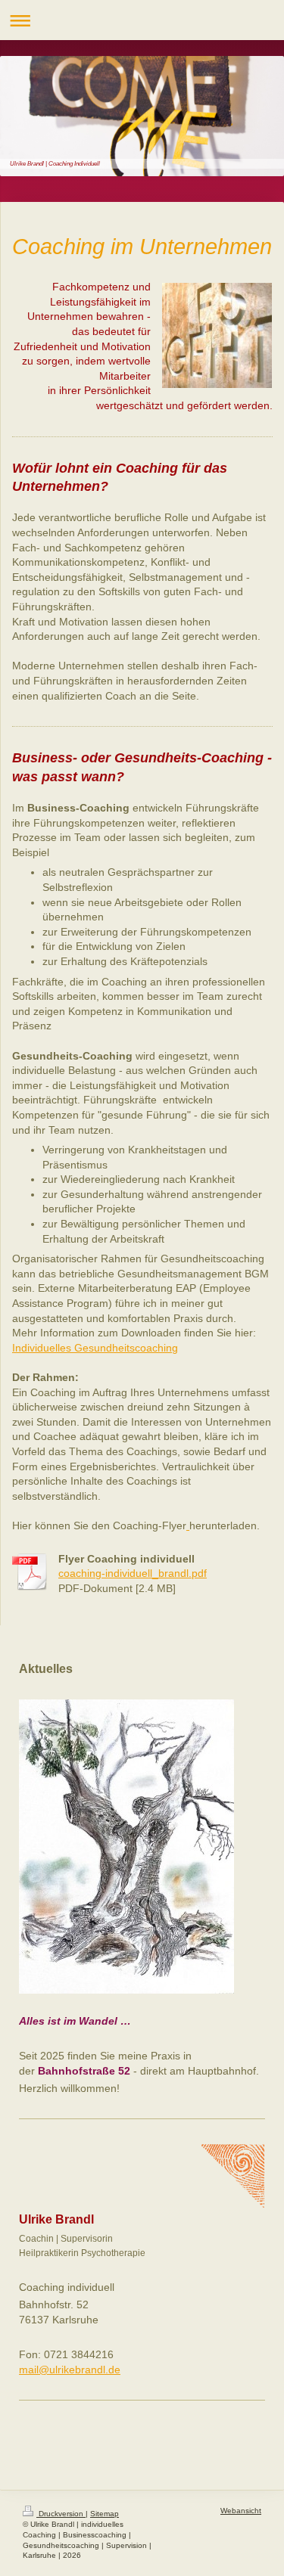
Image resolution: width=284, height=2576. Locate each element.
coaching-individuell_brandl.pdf (133, 1573)
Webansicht (241, 2511)
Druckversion (61, 2514)
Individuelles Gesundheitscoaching (95, 1348)
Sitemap (105, 2514)
